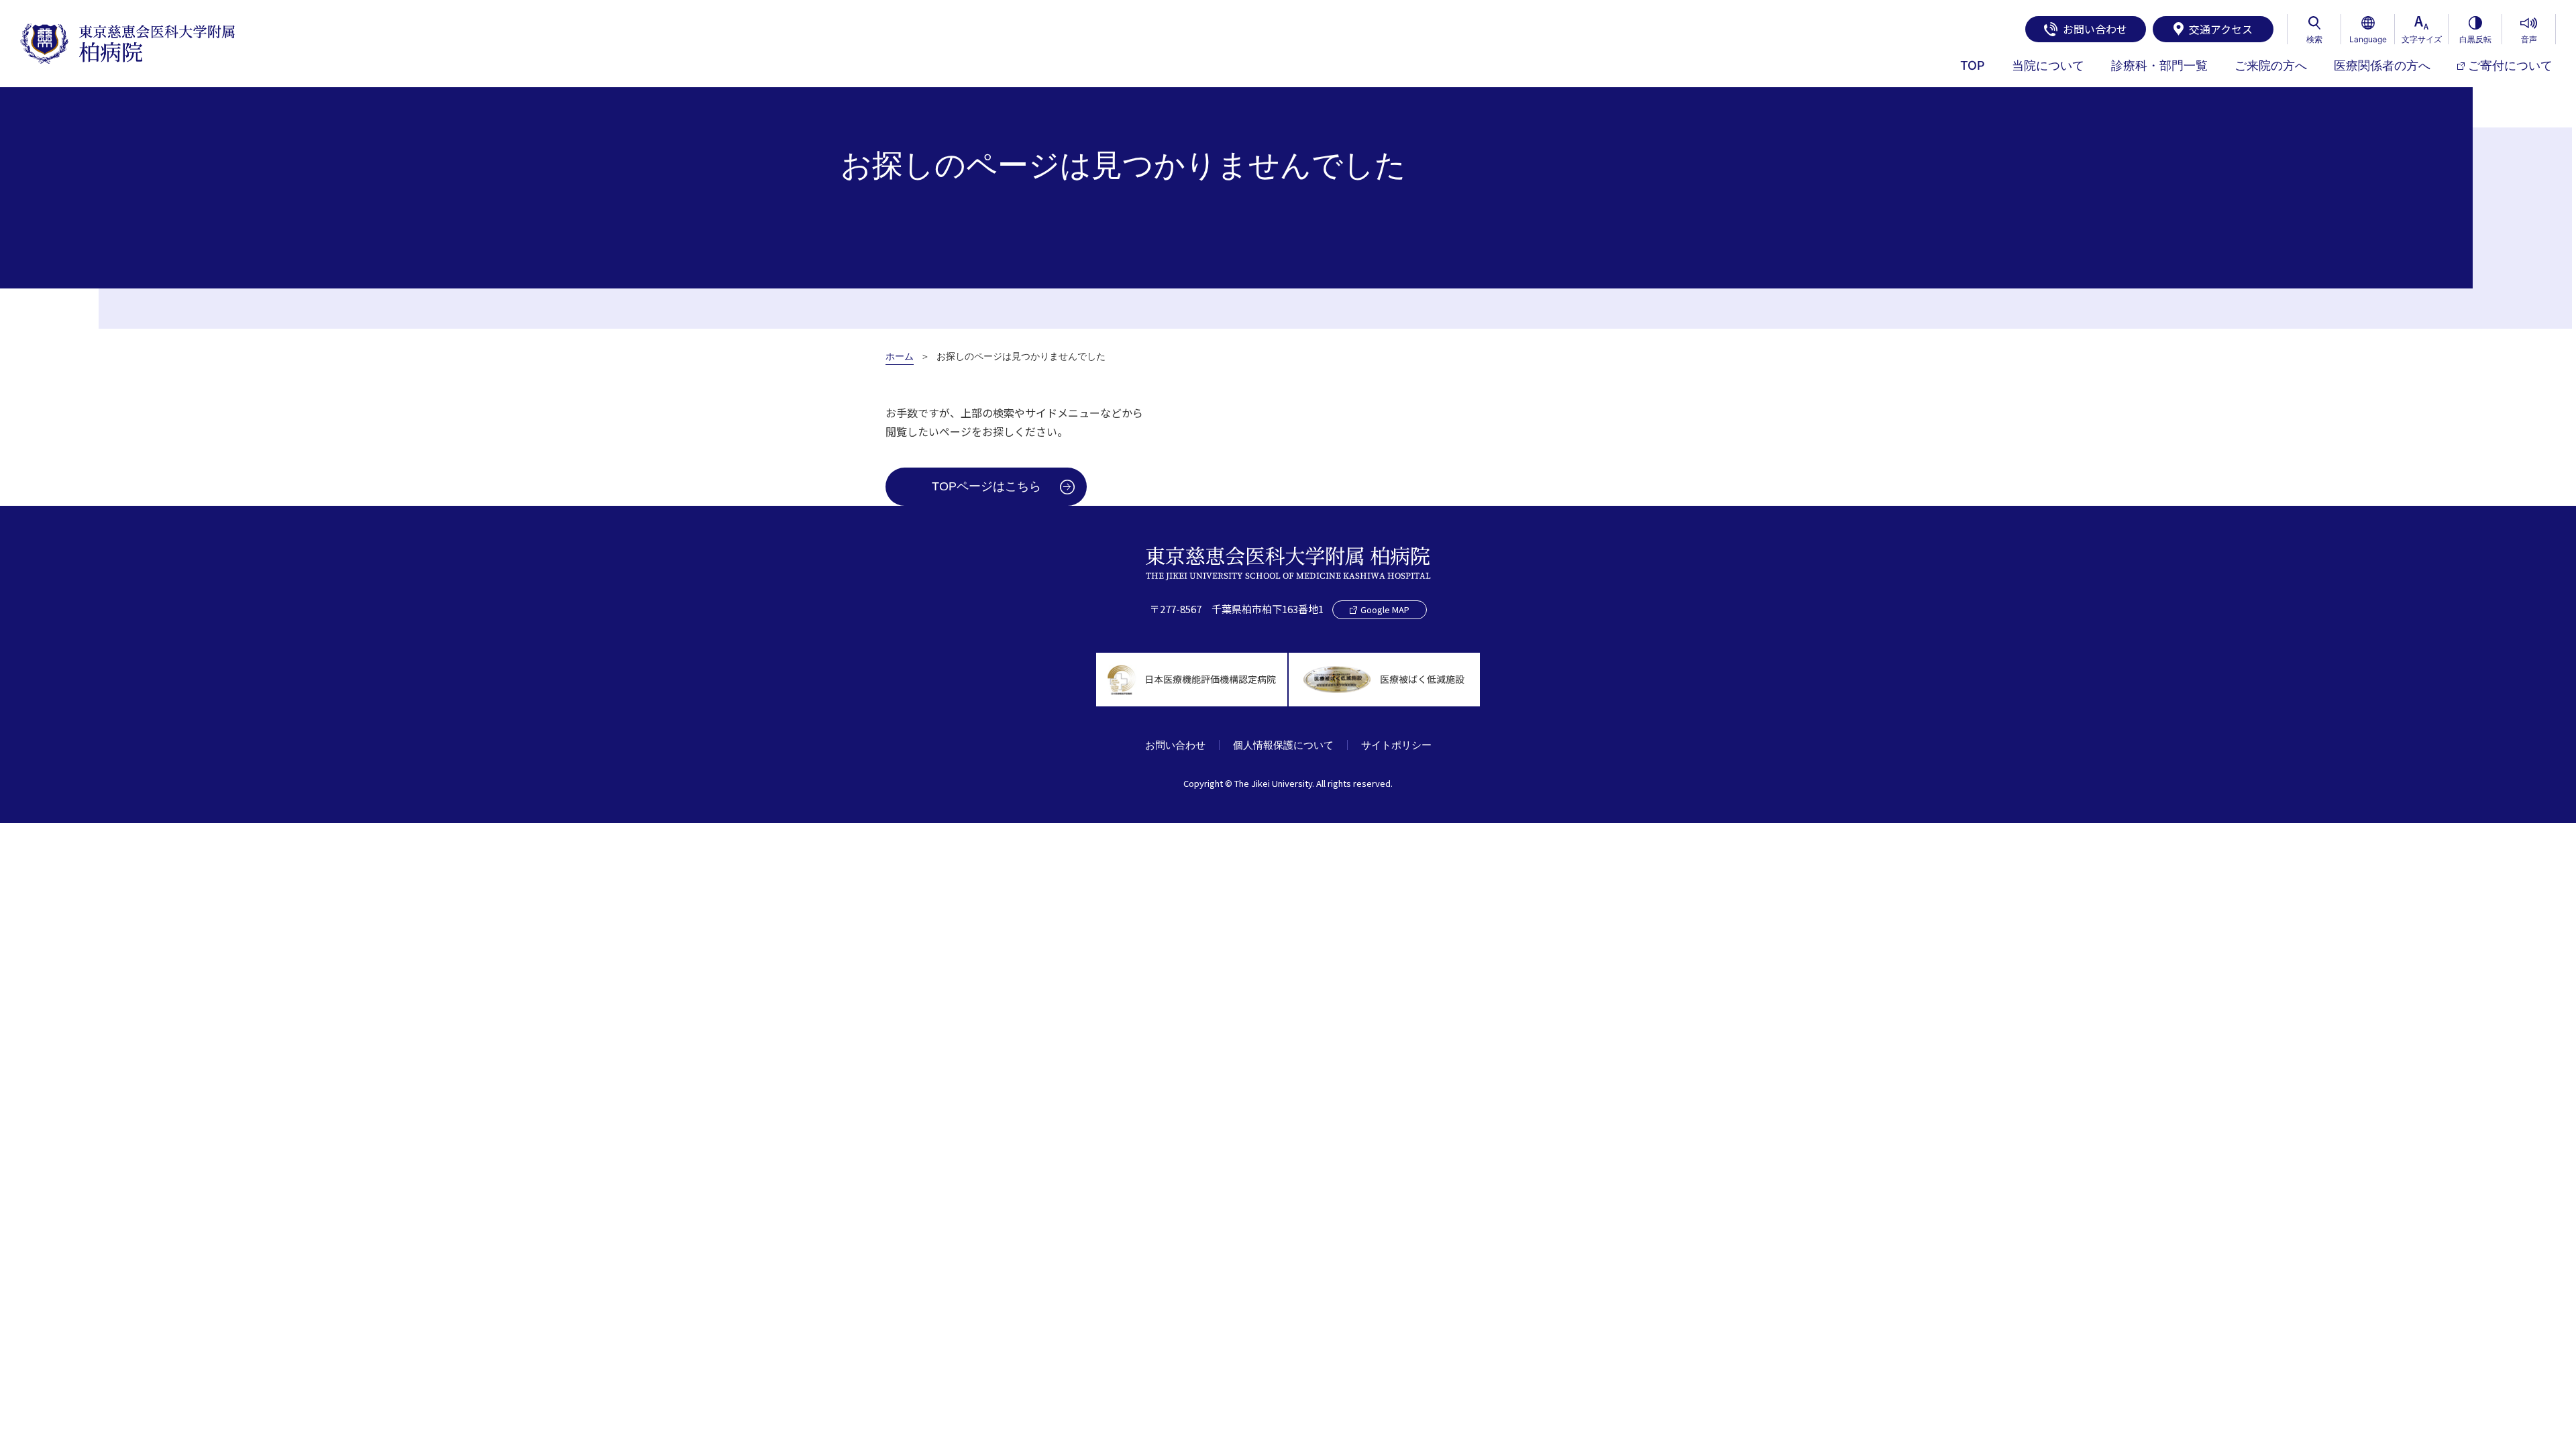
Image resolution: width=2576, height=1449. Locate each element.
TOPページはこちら (986, 486)
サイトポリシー (1396, 745)
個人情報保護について (1283, 745)
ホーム (900, 356)
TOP (1973, 65)
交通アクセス (2221, 29)
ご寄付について (2510, 65)
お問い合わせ (2095, 29)
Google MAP (1385, 609)
